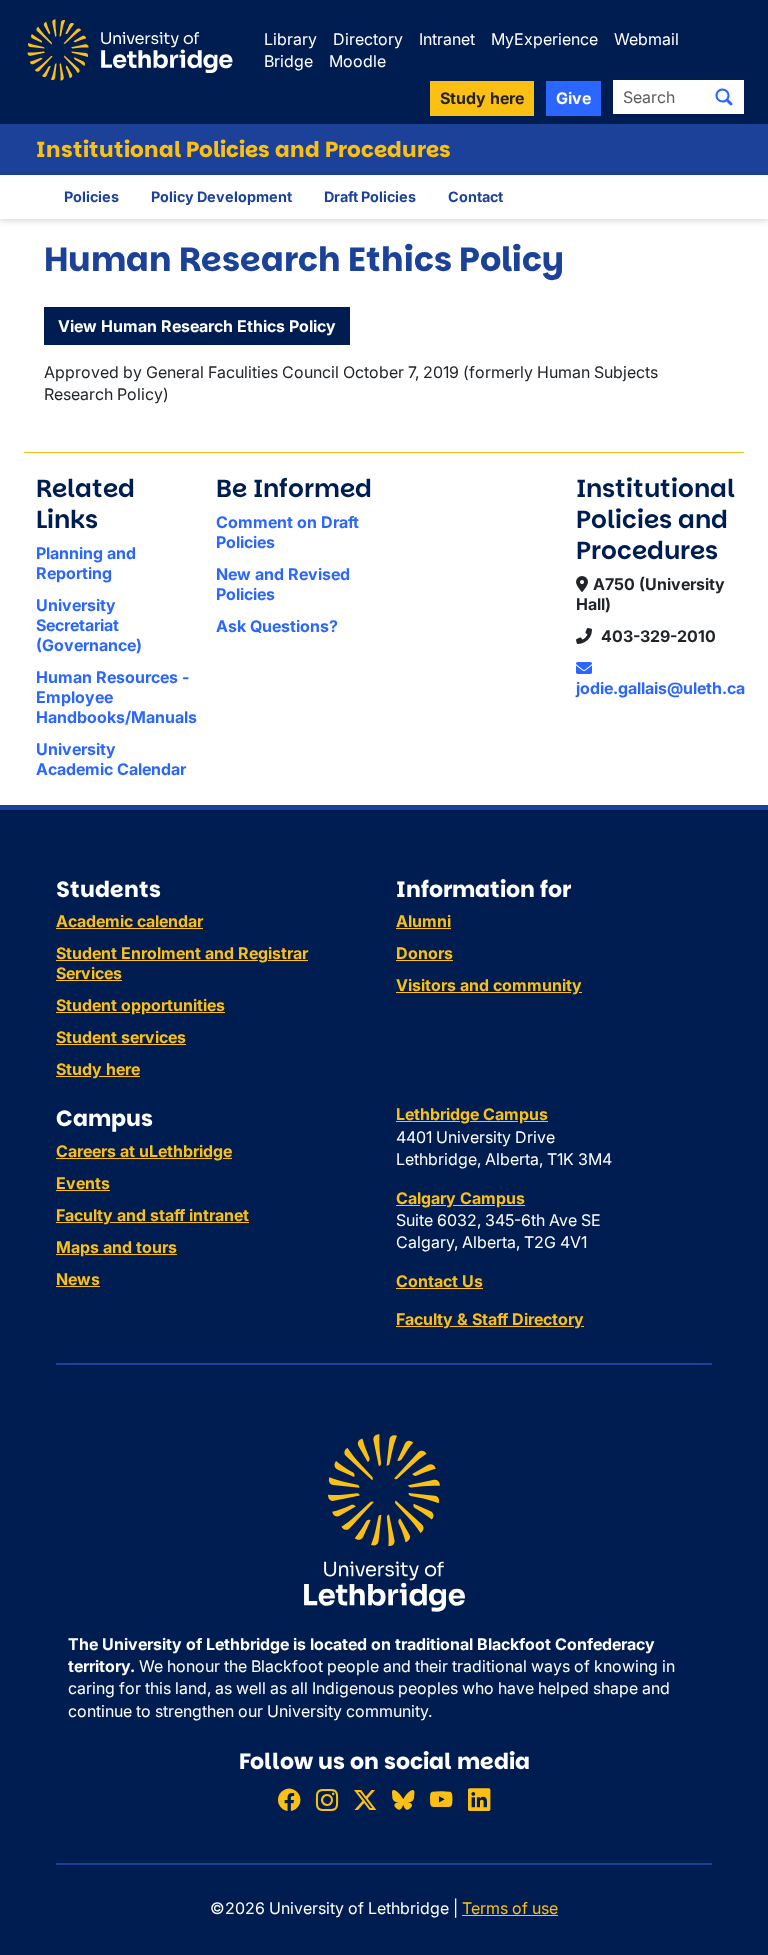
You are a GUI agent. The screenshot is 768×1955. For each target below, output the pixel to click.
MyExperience (544, 39)
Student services (121, 1037)
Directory (368, 39)
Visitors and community (489, 985)
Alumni (423, 921)
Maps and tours (116, 1247)
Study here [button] (482, 98)
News (78, 1279)
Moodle (357, 61)
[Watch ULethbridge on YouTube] (441, 1799)
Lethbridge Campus (472, 1114)
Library (290, 39)
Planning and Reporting (86, 563)
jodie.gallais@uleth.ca (660, 688)
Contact (475, 196)
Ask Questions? (277, 626)
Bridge (288, 61)
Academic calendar (129, 921)
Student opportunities (140, 1005)
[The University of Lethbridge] (384, 1521)
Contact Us (439, 1281)
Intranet (447, 39)
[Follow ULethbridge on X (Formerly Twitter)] (365, 1799)
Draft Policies (370, 196)
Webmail (646, 39)
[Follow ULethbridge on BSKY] (403, 1799)
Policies (91, 196)
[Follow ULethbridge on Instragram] (327, 1799)
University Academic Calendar (111, 759)
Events (83, 1183)
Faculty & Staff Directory (490, 1319)
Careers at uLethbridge (144, 1151)
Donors (424, 953)
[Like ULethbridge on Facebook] (289, 1799)
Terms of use (510, 1908)
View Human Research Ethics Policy (197, 326)
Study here (98, 1069)
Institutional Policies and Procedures (243, 149)
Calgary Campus (460, 1198)
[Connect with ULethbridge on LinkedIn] (479, 1799)
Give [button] (573, 98)
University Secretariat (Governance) (89, 625)
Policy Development (221, 196)
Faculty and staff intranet (152, 1215)
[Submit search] (724, 97)
